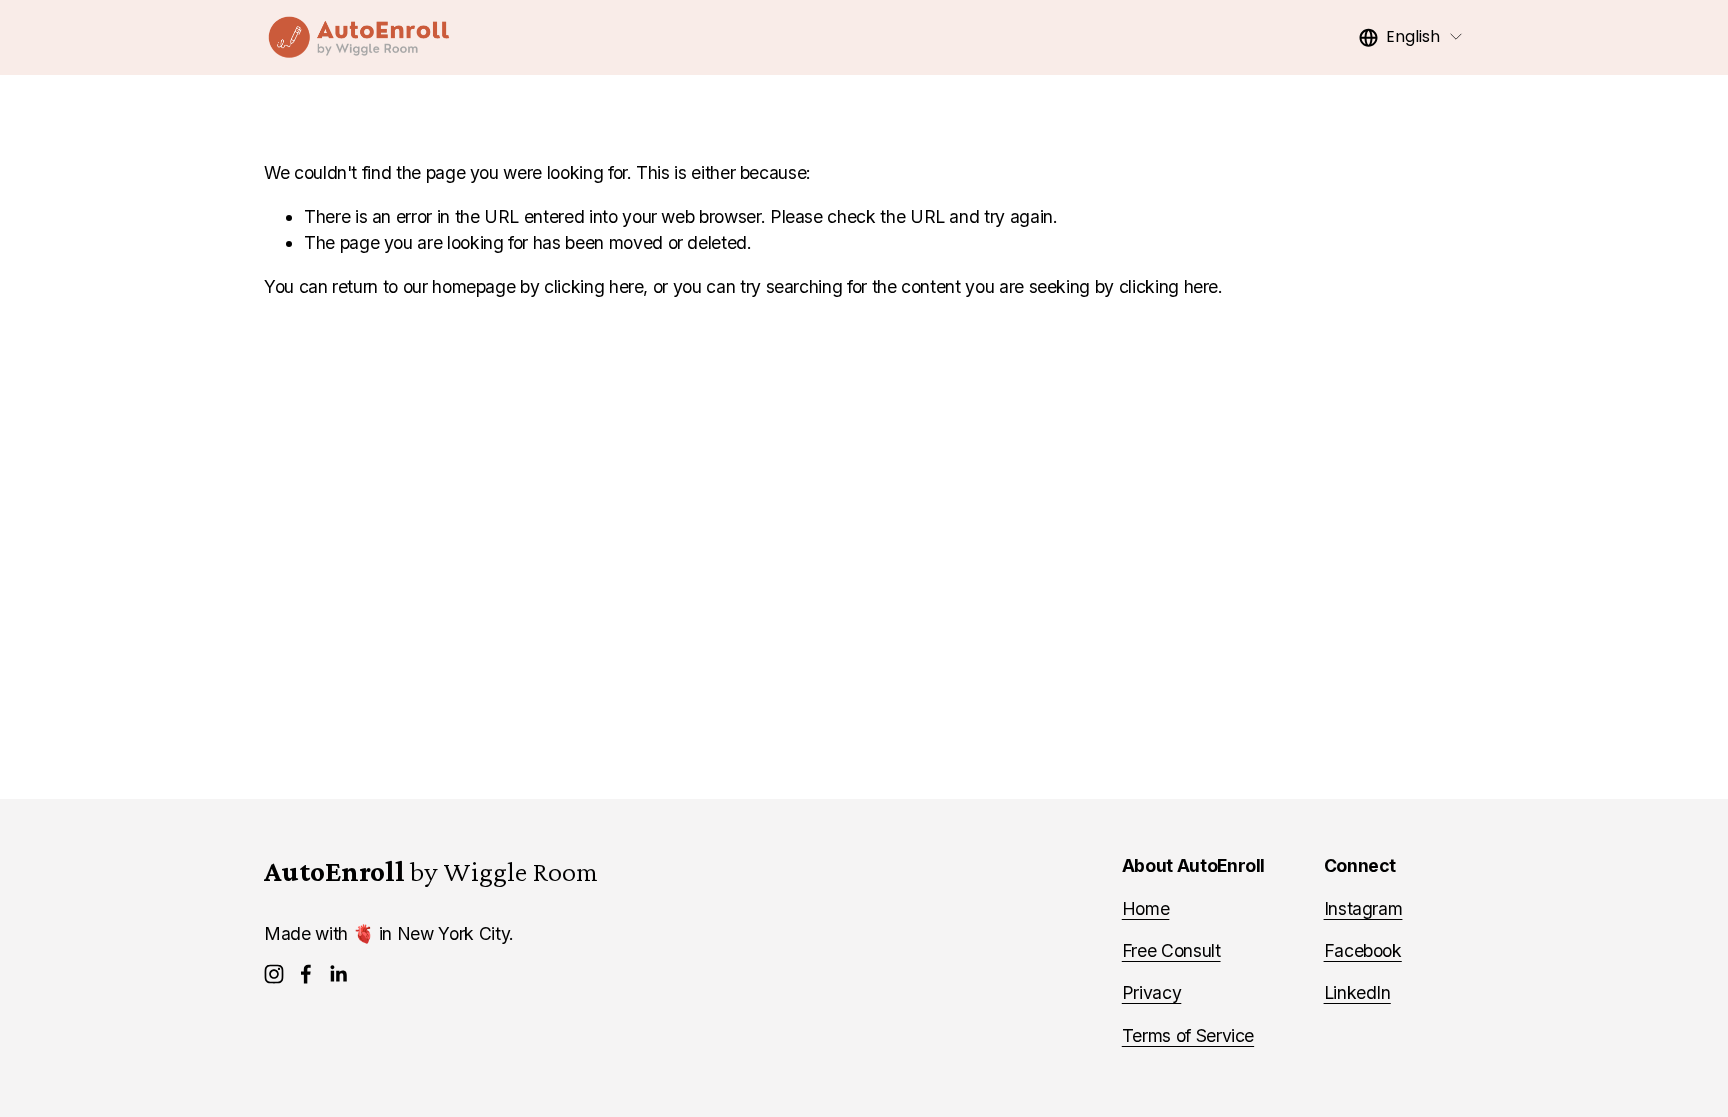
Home (1146, 908)
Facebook (1363, 950)
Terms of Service (1188, 1035)
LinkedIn (1357, 992)
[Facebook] (306, 974)
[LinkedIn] (338, 974)
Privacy (1152, 992)
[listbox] (1411, 37)
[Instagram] (274, 974)
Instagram (1363, 908)
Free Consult (1171, 950)
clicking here (593, 286)
